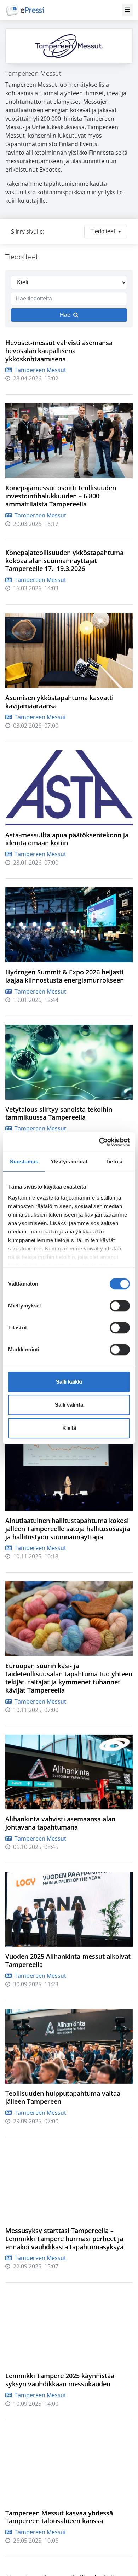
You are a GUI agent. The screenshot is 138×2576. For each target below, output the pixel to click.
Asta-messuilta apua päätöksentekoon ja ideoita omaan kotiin (67, 839)
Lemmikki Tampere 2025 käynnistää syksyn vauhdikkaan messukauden (60, 2380)
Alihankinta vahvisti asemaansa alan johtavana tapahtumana (60, 1823)
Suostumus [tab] (24, 1161)
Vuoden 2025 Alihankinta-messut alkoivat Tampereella (68, 1960)
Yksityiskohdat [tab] (69, 1161)
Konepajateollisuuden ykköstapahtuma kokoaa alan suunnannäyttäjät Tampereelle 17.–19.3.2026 (64, 561)
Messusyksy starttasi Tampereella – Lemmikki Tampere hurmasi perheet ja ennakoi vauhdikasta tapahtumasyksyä (64, 2239)
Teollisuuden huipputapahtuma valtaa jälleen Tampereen (63, 2097)
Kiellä (69, 1428)
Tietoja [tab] (114, 1161)
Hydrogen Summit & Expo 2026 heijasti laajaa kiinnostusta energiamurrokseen (65, 976)
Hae (65, 315)
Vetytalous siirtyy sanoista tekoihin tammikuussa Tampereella (59, 1113)
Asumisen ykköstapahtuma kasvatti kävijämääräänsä (59, 702)
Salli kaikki (69, 1382)
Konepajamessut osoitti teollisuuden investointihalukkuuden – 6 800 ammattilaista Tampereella (61, 496)
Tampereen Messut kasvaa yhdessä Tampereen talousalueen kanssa (59, 2517)
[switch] (120, 1306)
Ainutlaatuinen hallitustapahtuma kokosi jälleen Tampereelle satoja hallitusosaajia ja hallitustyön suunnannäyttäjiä (68, 1529)
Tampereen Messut (40, 370)
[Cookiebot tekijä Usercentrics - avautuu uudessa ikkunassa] (99, 1142)
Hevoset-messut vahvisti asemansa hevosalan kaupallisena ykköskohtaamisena (59, 351)
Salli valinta (69, 1405)
